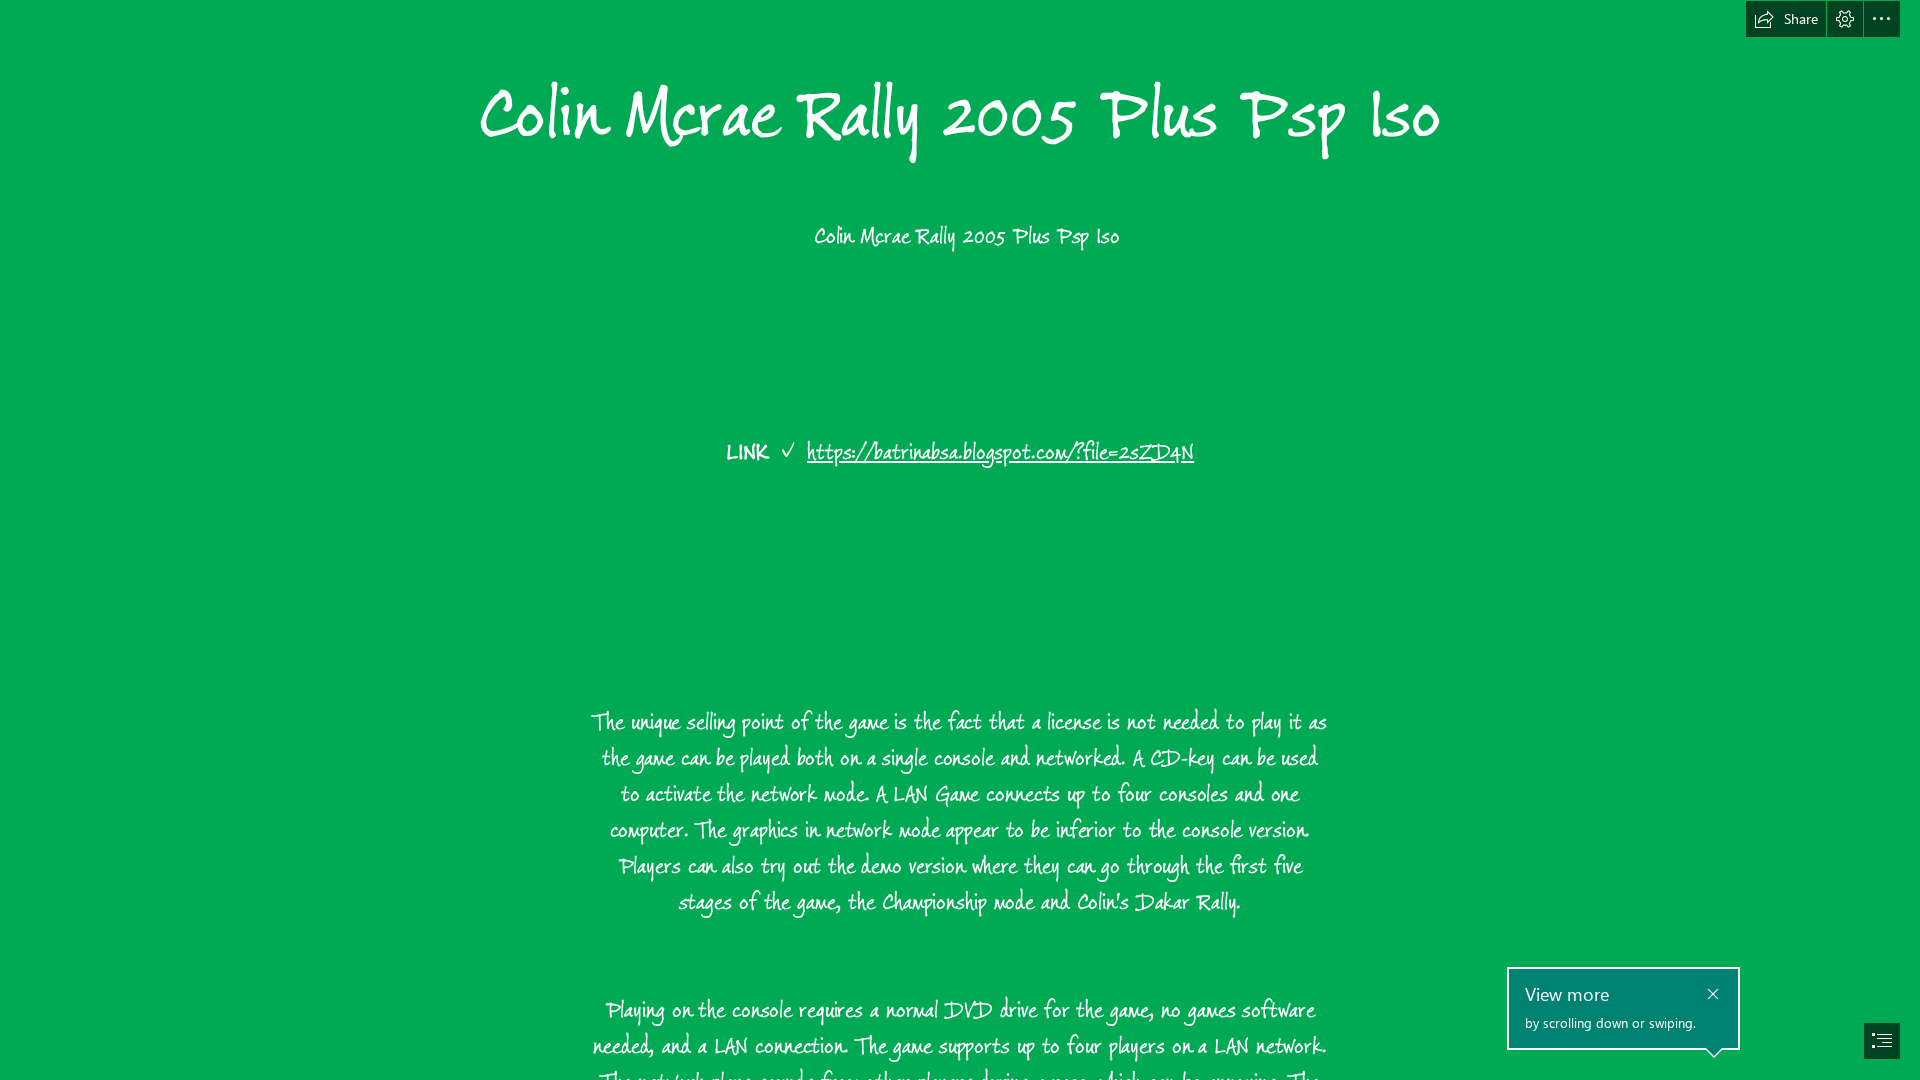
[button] (1786, 19)
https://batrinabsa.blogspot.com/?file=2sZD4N (1000, 452)
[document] (960, 540)
